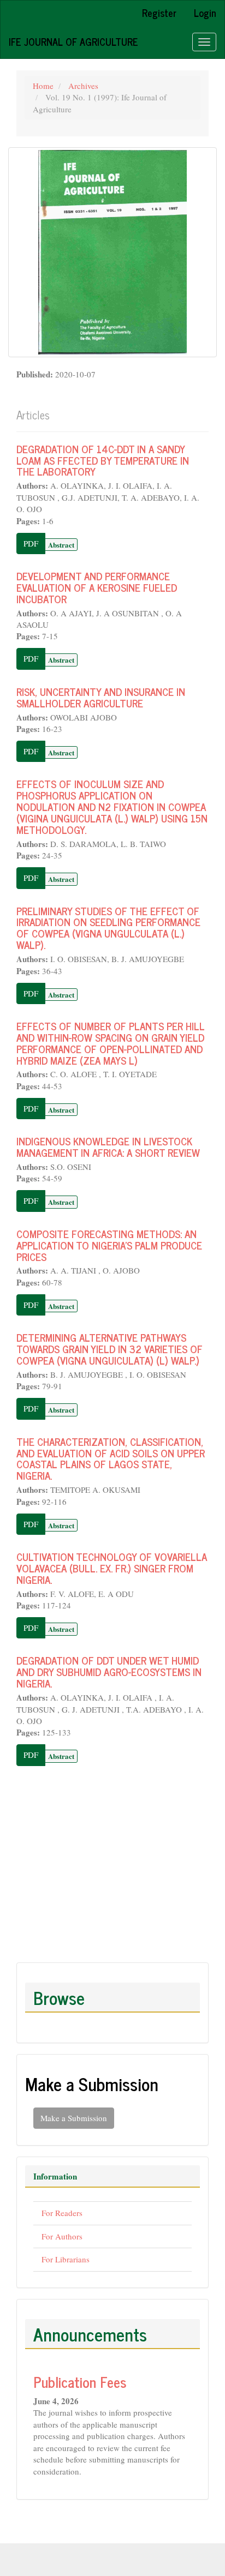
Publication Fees (80, 2382)
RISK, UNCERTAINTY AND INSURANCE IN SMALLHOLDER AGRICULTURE (101, 697)
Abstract (61, 545)
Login (205, 13)
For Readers (62, 2213)
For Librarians (66, 2259)
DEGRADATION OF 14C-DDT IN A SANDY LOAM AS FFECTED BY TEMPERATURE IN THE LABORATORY (103, 460)
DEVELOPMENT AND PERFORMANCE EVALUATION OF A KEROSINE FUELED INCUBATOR (97, 587)
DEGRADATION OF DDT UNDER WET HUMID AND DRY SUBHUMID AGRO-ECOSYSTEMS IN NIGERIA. (109, 1671)
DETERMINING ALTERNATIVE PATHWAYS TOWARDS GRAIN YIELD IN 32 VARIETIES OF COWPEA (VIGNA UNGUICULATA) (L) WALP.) (109, 1349)
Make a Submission (74, 2118)
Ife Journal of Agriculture (73, 41)
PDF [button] (31, 543)
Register (159, 13)
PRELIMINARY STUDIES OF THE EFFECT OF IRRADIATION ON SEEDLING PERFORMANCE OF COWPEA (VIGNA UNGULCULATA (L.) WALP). (108, 928)
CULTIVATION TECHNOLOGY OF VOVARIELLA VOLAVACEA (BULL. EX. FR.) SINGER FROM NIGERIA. (112, 1568)
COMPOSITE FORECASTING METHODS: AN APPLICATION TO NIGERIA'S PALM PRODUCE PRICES (109, 1245)
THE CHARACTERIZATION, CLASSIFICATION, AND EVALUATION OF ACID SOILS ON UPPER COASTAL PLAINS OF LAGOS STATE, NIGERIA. (111, 1458)
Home (43, 86)
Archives (83, 86)
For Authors (62, 2236)
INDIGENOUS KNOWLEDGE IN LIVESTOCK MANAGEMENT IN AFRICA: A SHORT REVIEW (108, 1146)
